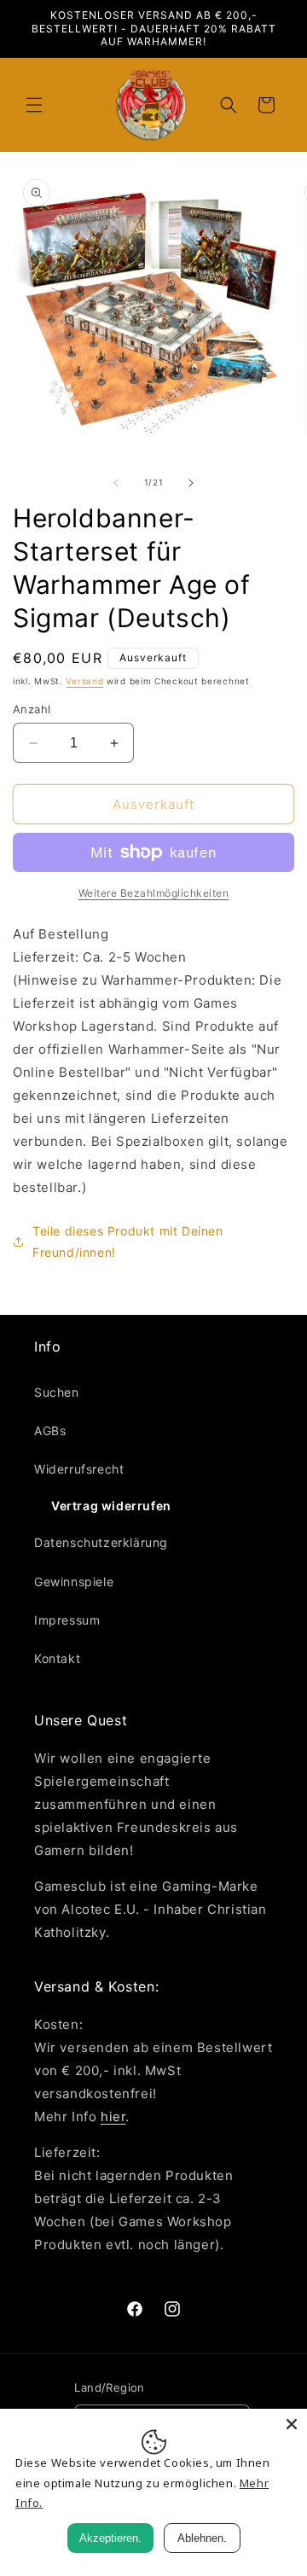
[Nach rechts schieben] (191, 483)
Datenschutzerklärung (101, 1542)
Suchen (57, 1392)
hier (113, 2117)
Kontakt (57, 1658)
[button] (34, 105)
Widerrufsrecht (79, 1469)
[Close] (292, 2424)
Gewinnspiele (74, 1582)
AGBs (50, 1430)
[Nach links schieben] (116, 483)
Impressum (67, 1620)
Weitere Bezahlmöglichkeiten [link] (154, 893)
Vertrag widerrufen (111, 1506)
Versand (84, 681)
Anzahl (32, 709)
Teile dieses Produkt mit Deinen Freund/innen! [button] (128, 1241)
